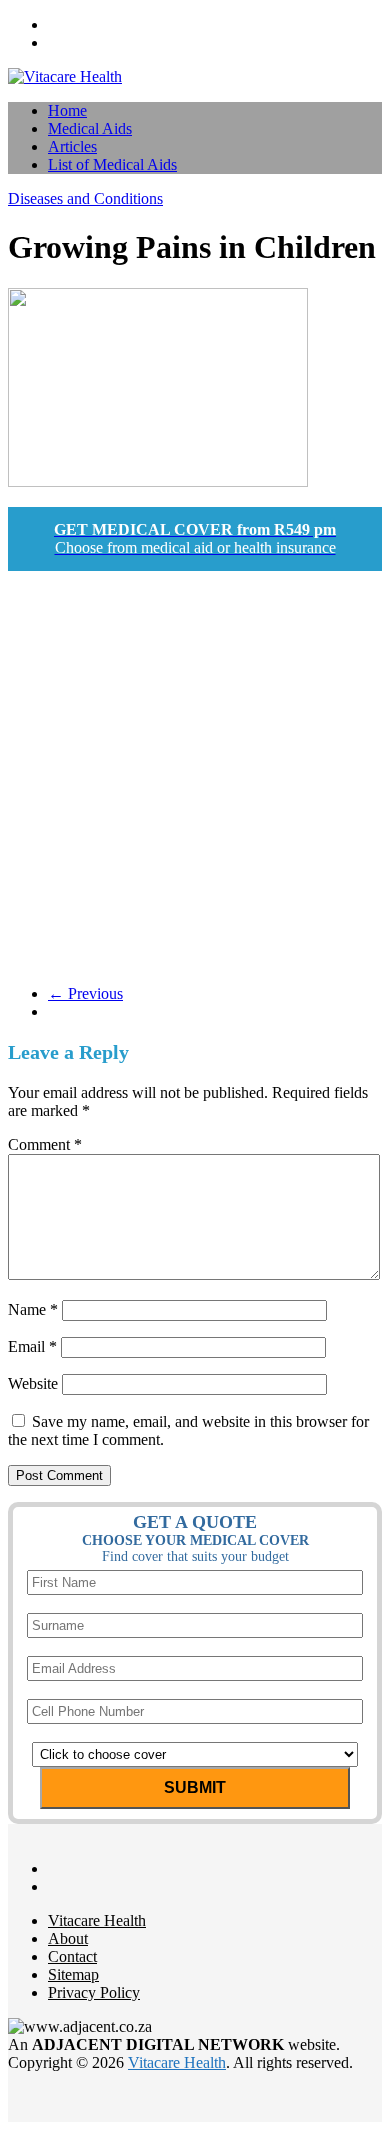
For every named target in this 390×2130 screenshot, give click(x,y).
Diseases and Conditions (85, 198)
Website (33, 1383)
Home (67, 110)
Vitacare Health (97, 1920)
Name (33, 1309)
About (68, 1938)
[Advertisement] (195, 774)
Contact (72, 1956)
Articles (72, 146)
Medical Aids (90, 128)
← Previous (85, 993)
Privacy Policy (94, 1992)
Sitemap (73, 1974)
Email (32, 1346)
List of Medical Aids (112, 164)
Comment (45, 1144)
